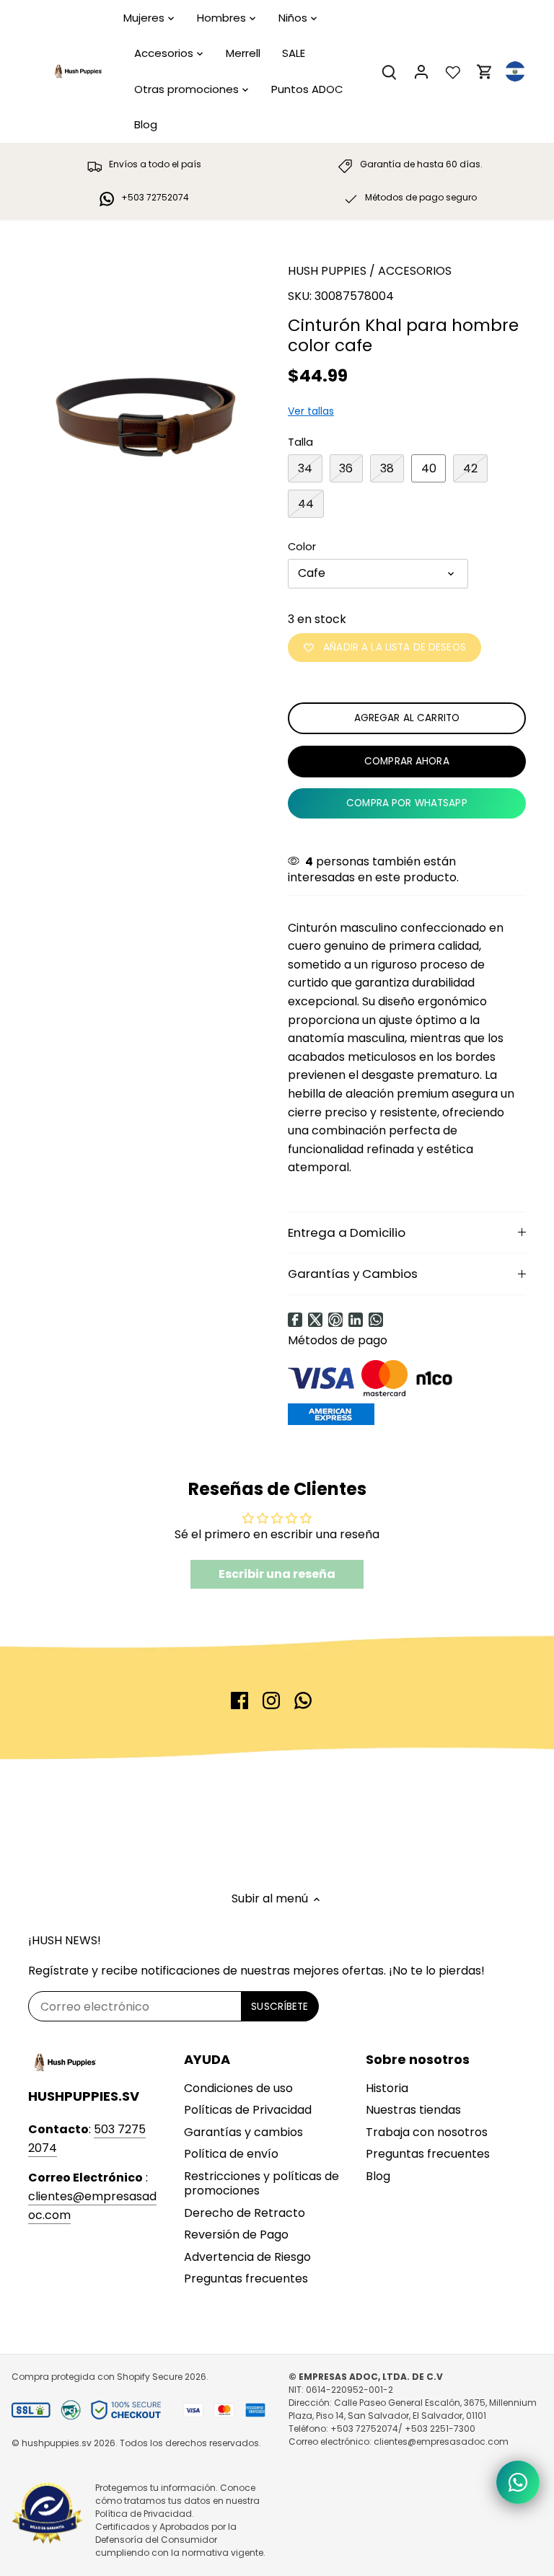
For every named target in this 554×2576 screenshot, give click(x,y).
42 (470, 468)
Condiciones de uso (238, 2088)
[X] (315, 1320)
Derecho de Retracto (245, 2213)
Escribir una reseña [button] (277, 1574)
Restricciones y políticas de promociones (261, 2184)
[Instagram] (271, 1701)
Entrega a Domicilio (347, 1232)
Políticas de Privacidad (248, 2110)
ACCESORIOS (415, 271)
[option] (144, 364)
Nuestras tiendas (413, 2110)
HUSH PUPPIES (327, 271)
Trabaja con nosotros (427, 2132)
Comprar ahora (407, 761)
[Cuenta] (421, 72)
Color (302, 547)
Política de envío (231, 2154)
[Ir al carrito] (485, 72)
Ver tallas (311, 411)
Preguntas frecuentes (246, 2279)
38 (387, 468)
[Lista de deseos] (453, 72)
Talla (300, 442)
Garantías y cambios (243, 2132)
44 (306, 504)
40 (429, 468)
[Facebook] (295, 1320)
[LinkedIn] (356, 1320)
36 (346, 468)
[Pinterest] (335, 1320)
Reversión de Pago (236, 2235)
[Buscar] (390, 72)
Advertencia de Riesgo (247, 2257)
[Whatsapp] (376, 1320)
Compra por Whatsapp (407, 803)
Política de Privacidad (144, 2514)
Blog (378, 2176)
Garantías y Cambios (353, 1274)
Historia (387, 2088)
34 (305, 468)
